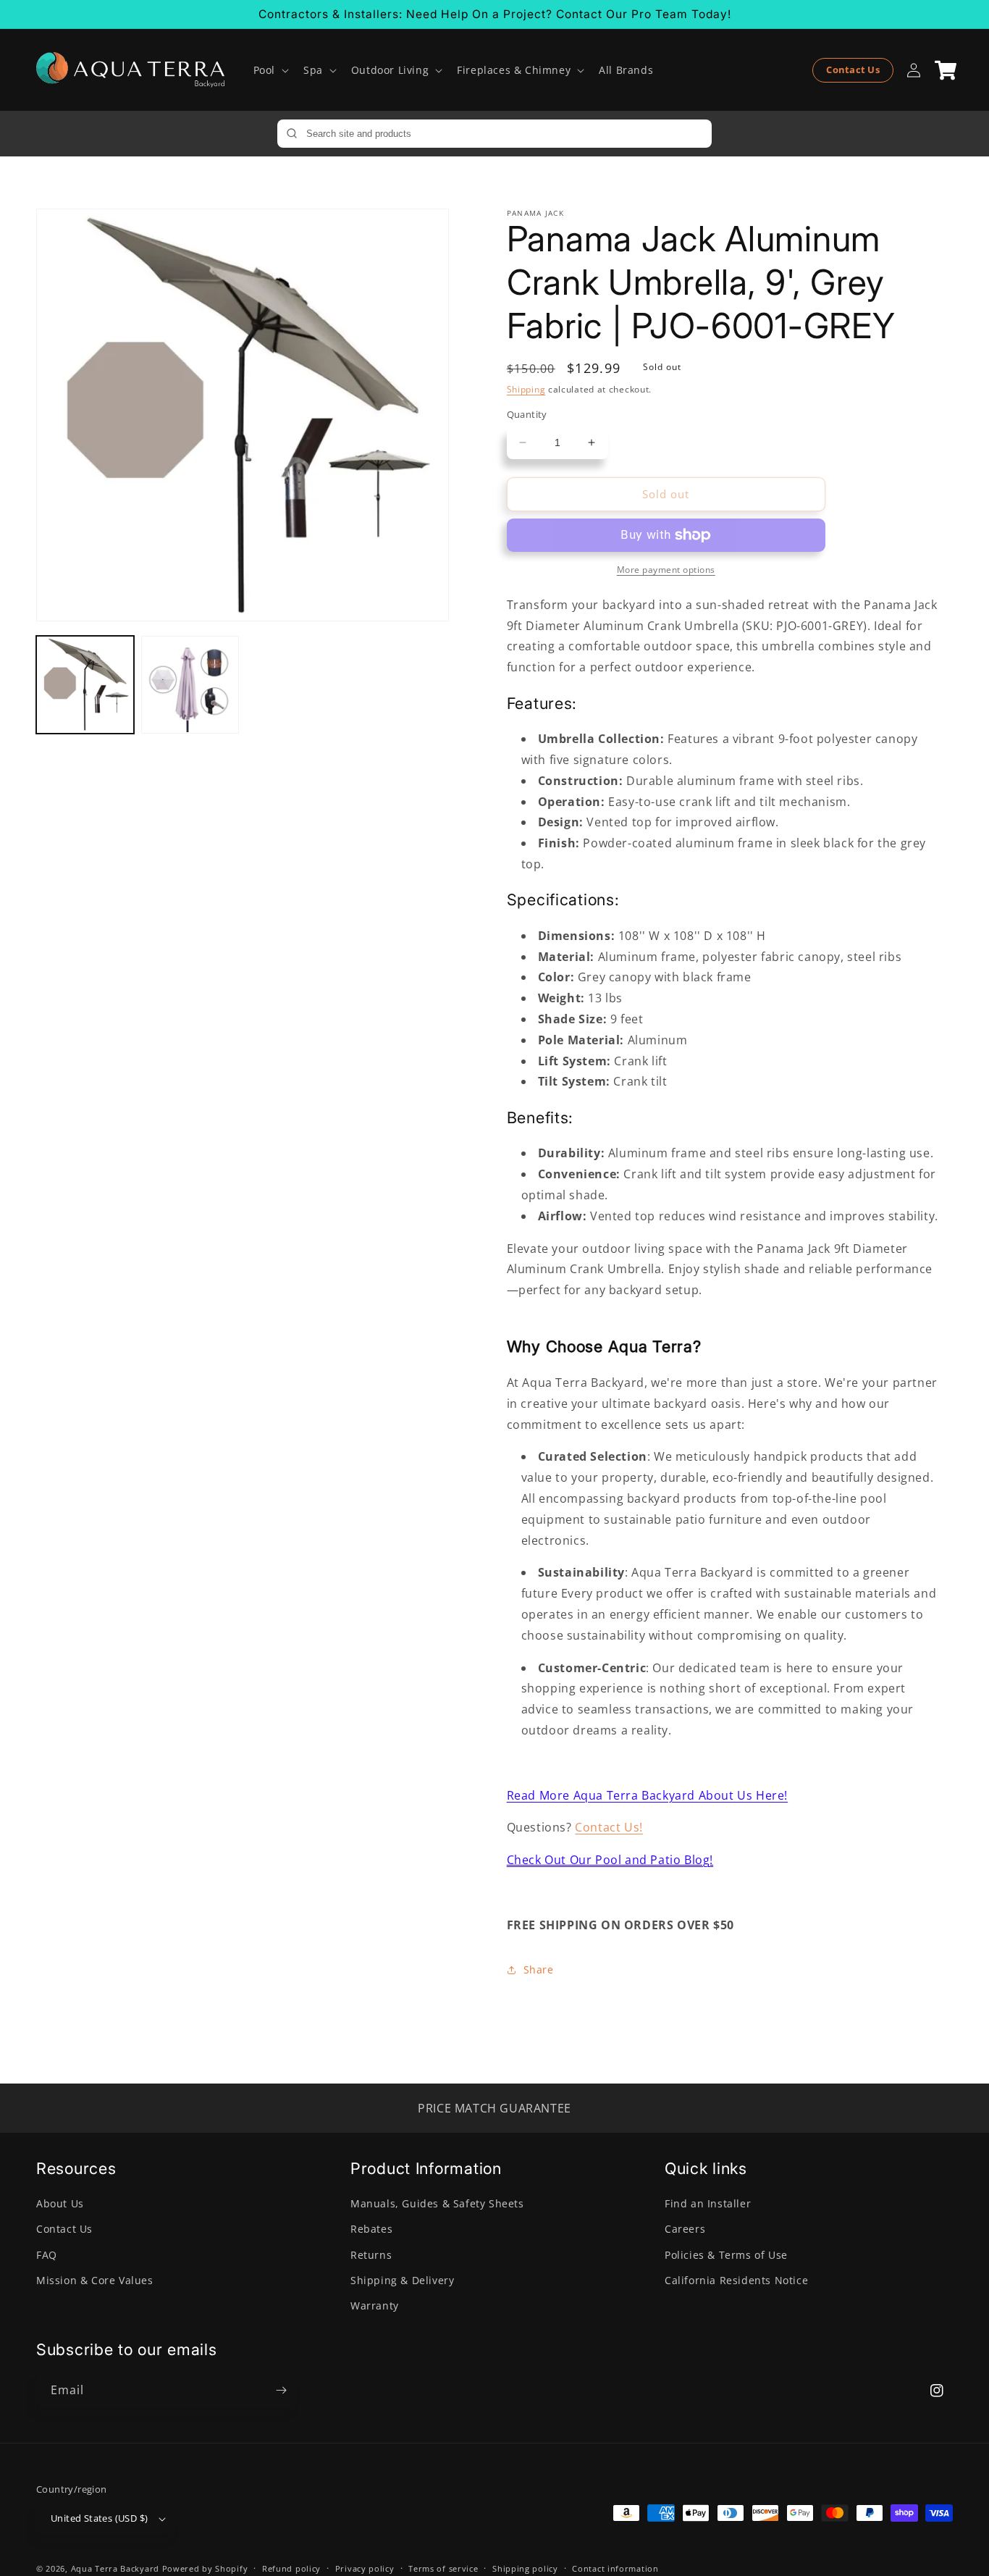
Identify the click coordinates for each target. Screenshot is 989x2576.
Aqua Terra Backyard (115, 2568)
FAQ (47, 2255)
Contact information (615, 2568)
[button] (270, 70)
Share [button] (539, 1969)
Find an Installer (708, 2203)
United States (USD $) (99, 2518)
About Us (60, 2203)
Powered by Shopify (205, 2568)
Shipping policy (525, 2568)
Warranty (375, 2306)
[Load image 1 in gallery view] (85, 685)
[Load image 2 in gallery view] (190, 685)
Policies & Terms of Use (726, 2255)
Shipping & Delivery (402, 2280)
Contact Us (853, 70)
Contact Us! (609, 1827)
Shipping (526, 389)
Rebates (371, 2229)
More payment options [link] (666, 570)
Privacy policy (365, 2568)
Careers (685, 2229)
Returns (371, 2255)
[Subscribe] (281, 2390)
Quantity (527, 414)
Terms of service (443, 2568)
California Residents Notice (736, 2280)
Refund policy (291, 2568)
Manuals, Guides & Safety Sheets (437, 2203)
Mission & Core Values (95, 2280)
